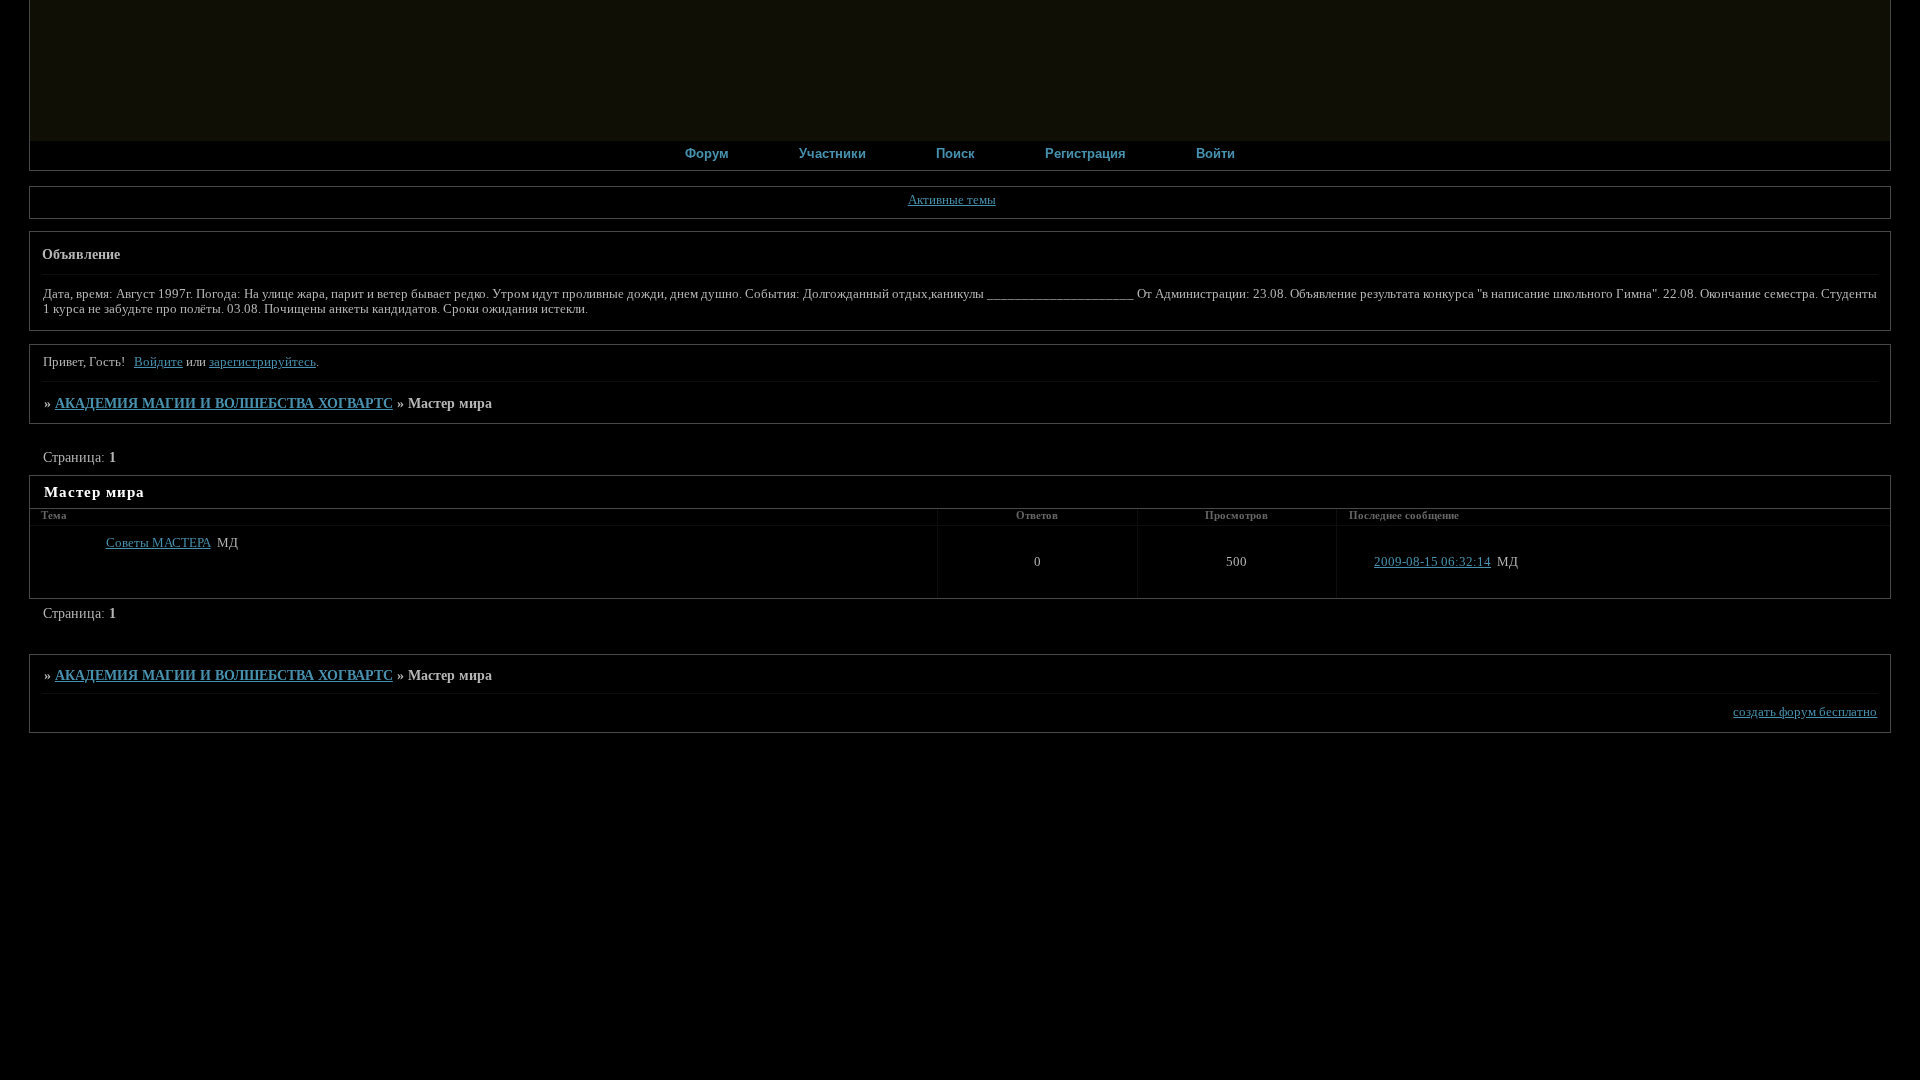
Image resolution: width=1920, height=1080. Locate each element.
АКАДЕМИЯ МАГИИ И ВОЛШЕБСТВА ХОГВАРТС (224, 403)
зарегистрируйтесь (262, 362)
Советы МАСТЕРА (158, 543)
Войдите (158, 362)
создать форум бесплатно (1805, 712)
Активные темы (952, 200)
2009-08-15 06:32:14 (1432, 562)
